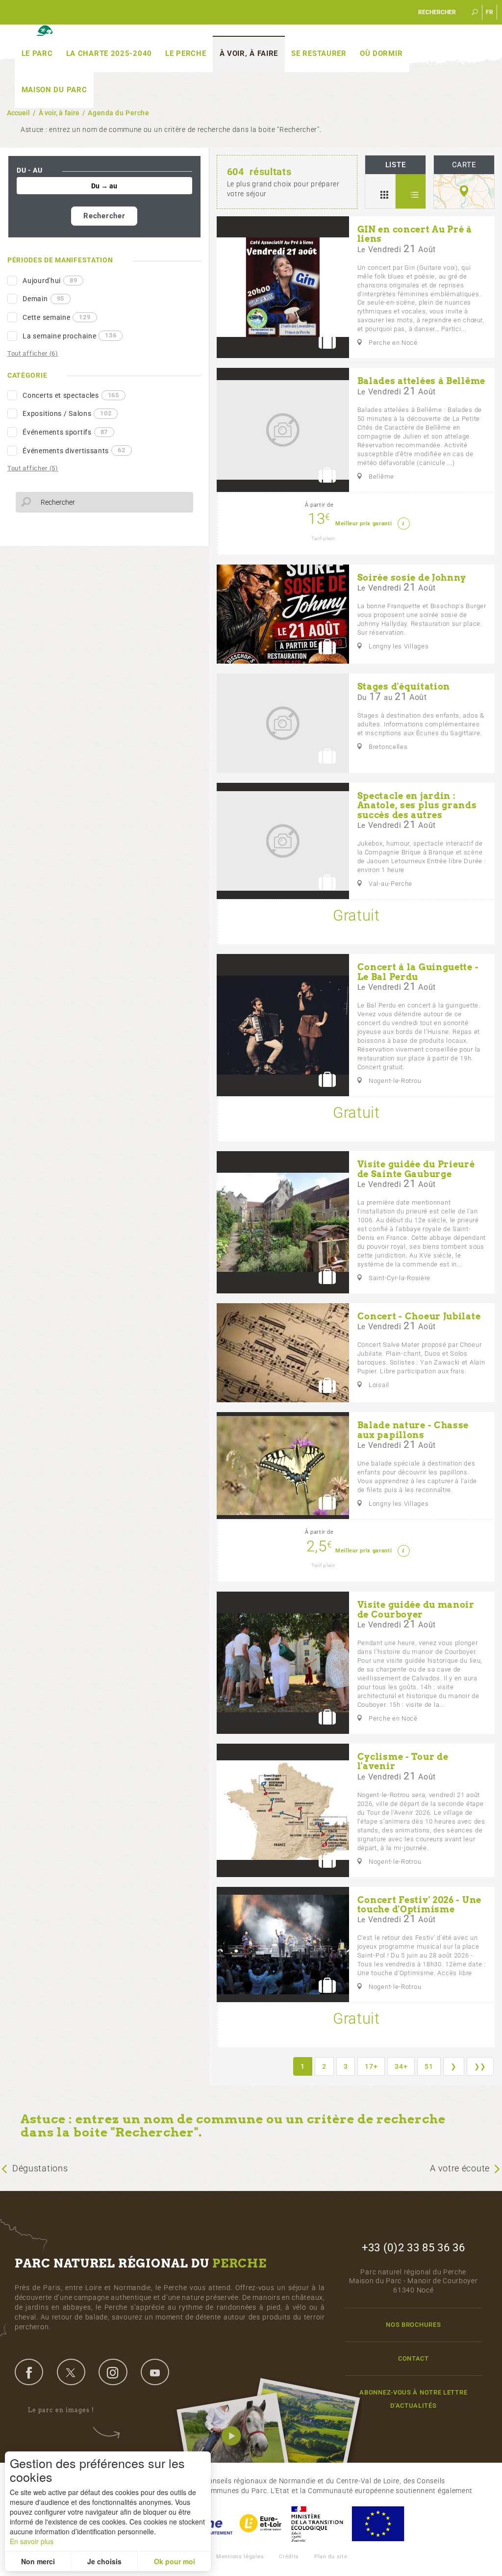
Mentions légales (240, 2557)
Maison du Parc (54, 90)
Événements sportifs (65, 432)
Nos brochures (413, 2325)
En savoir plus (32, 2541)
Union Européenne (377, 2524)
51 (429, 2066)
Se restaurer (319, 53)
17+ (371, 2066)
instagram (113, 2372)
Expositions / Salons (67, 413)
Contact (414, 2358)
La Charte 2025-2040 (109, 53)
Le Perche (186, 53)
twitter (71, 2372)
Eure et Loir (261, 2524)
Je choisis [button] (104, 2561)
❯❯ (480, 2066)
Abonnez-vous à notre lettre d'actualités (413, 2399)
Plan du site (331, 2557)
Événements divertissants (74, 450)
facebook (29, 2372)
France (317, 2524)
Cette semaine (56, 317)
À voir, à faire (249, 53)
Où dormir (381, 53)
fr (490, 12)
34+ (401, 2066)
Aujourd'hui (50, 281)
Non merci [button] (38, 2561)
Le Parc (37, 53)
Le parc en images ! (61, 2410)
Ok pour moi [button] (175, 2561)
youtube (155, 2372)
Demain (43, 299)
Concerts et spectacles (71, 395)
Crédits (289, 2557)
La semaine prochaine (69, 335)
